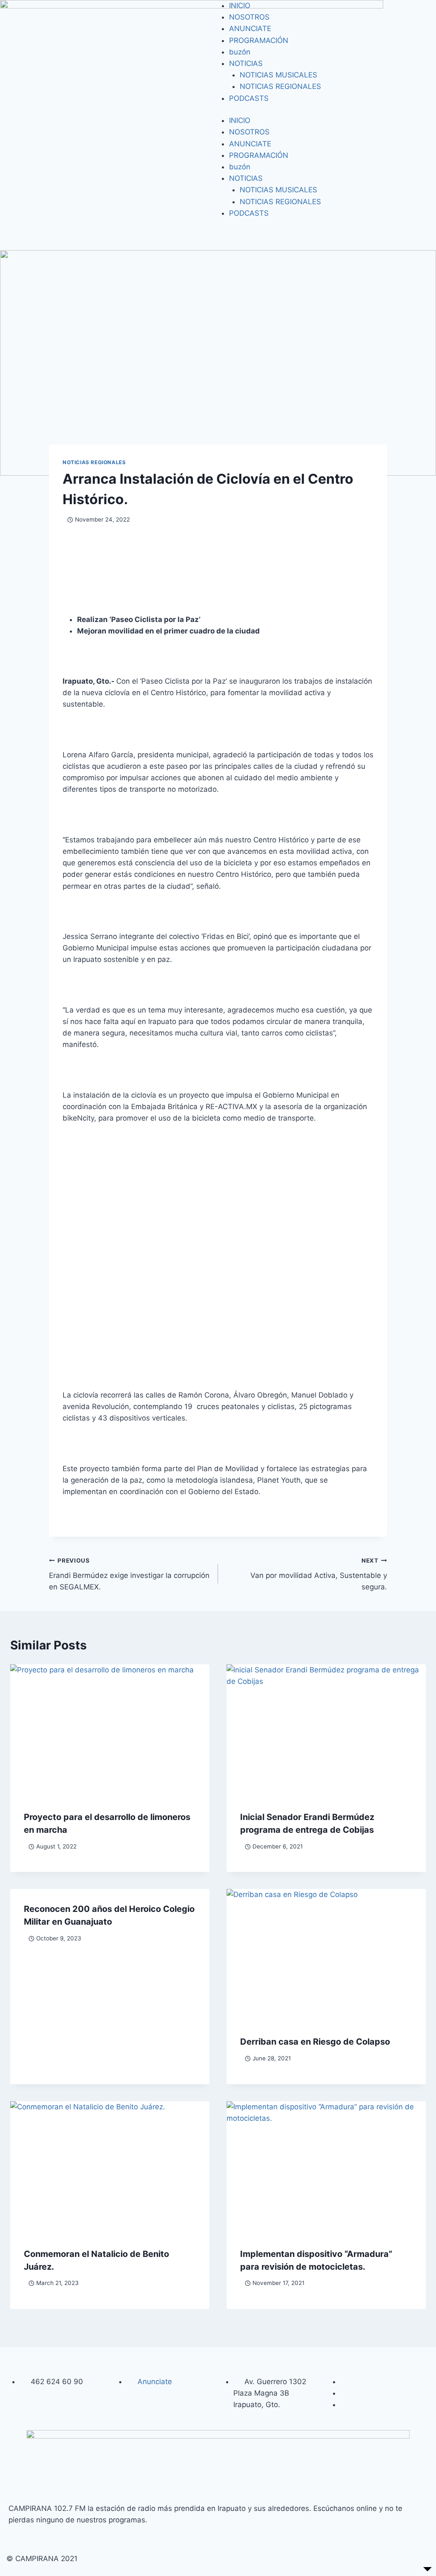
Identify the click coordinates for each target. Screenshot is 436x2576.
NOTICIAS (246, 63)
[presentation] (110, 1731)
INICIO (240, 6)
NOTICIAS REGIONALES (280, 86)
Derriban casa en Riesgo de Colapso (315, 2042)
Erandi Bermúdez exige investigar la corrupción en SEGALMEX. (129, 1574)
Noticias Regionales (94, 462)
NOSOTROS (249, 17)
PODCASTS (249, 98)
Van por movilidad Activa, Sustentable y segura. (319, 1574)
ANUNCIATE (250, 29)
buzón (240, 52)
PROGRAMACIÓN (259, 40)
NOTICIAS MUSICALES (278, 75)
